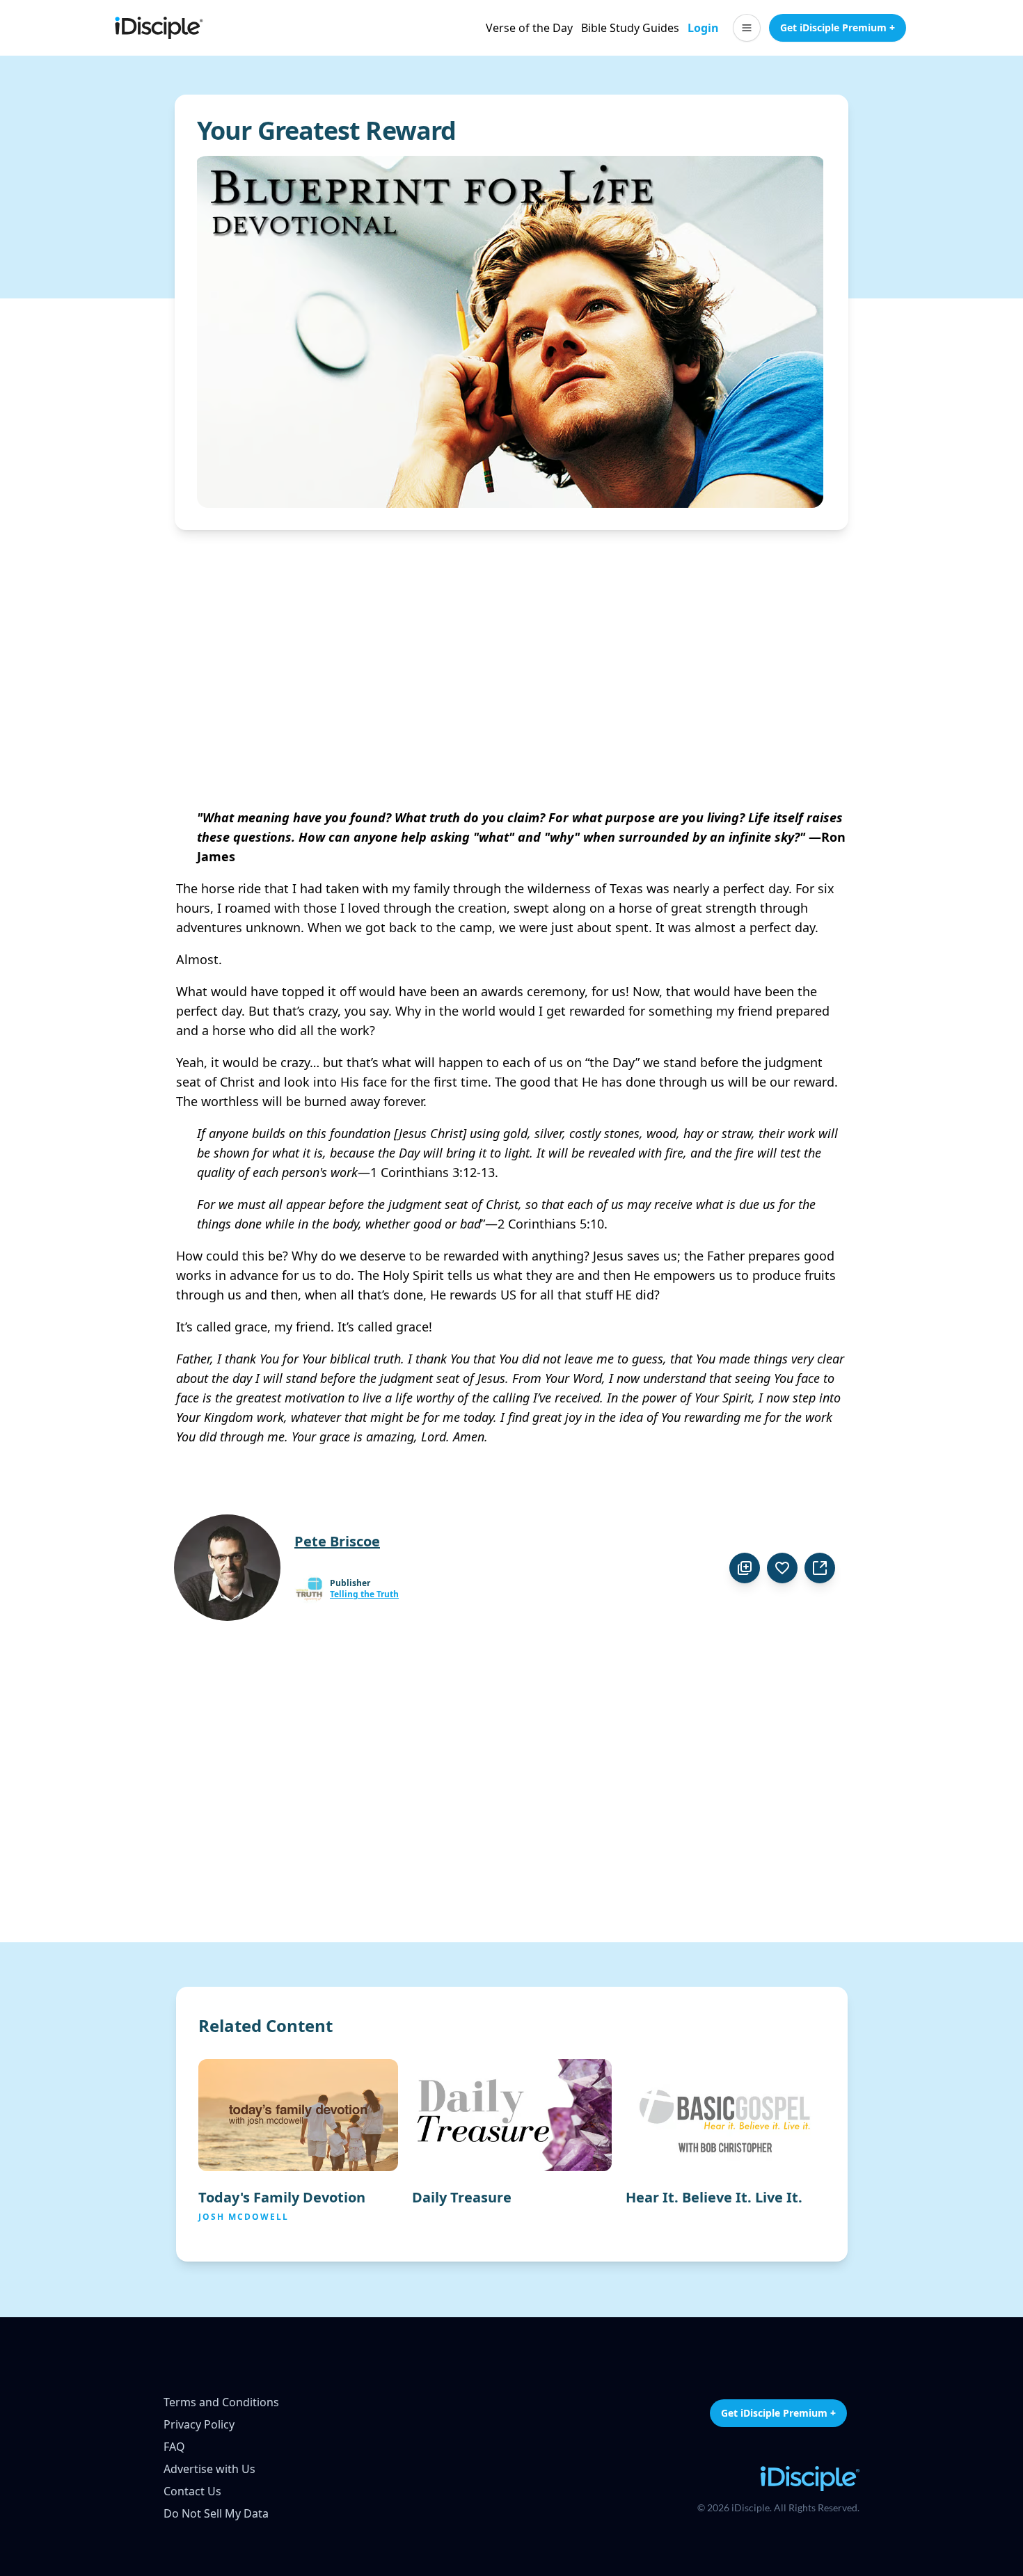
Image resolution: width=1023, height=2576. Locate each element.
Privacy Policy (199, 2424)
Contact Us (192, 2491)
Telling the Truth (364, 1594)
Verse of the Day (529, 28)
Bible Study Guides (630, 28)
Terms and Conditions (221, 2402)
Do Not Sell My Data (216, 2513)
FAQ (174, 2447)
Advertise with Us (209, 2469)
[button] (747, 28)
